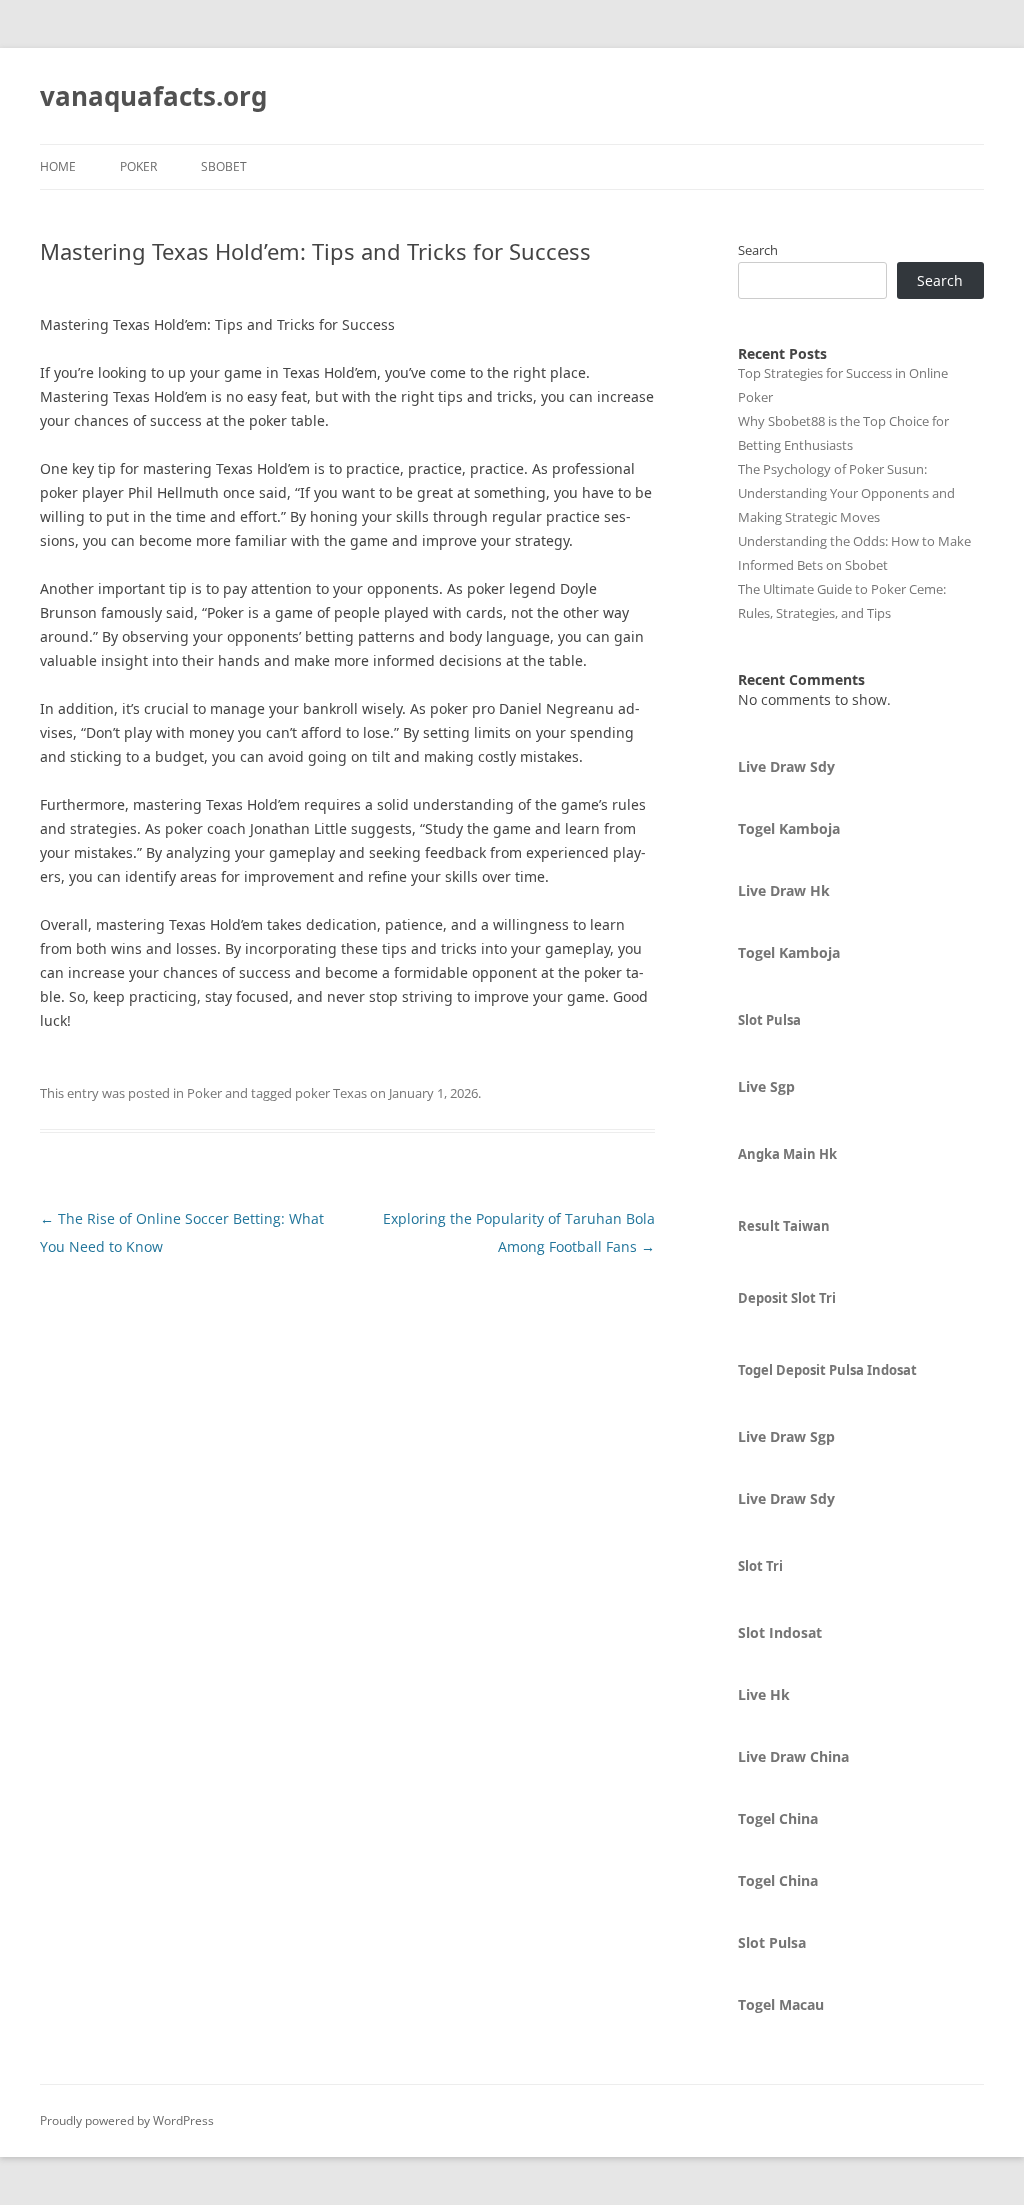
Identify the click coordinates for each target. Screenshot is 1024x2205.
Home (58, 166)
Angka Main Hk (787, 1154)
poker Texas (331, 1093)
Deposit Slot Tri (787, 1298)
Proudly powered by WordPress (127, 2120)
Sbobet (224, 166)
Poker (138, 166)
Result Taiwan (784, 1226)
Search (758, 250)
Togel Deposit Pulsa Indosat (827, 1370)
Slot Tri (760, 1566)
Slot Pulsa (769, 1020)
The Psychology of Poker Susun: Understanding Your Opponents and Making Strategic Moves (846, 493)
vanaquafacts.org (153, 96)
